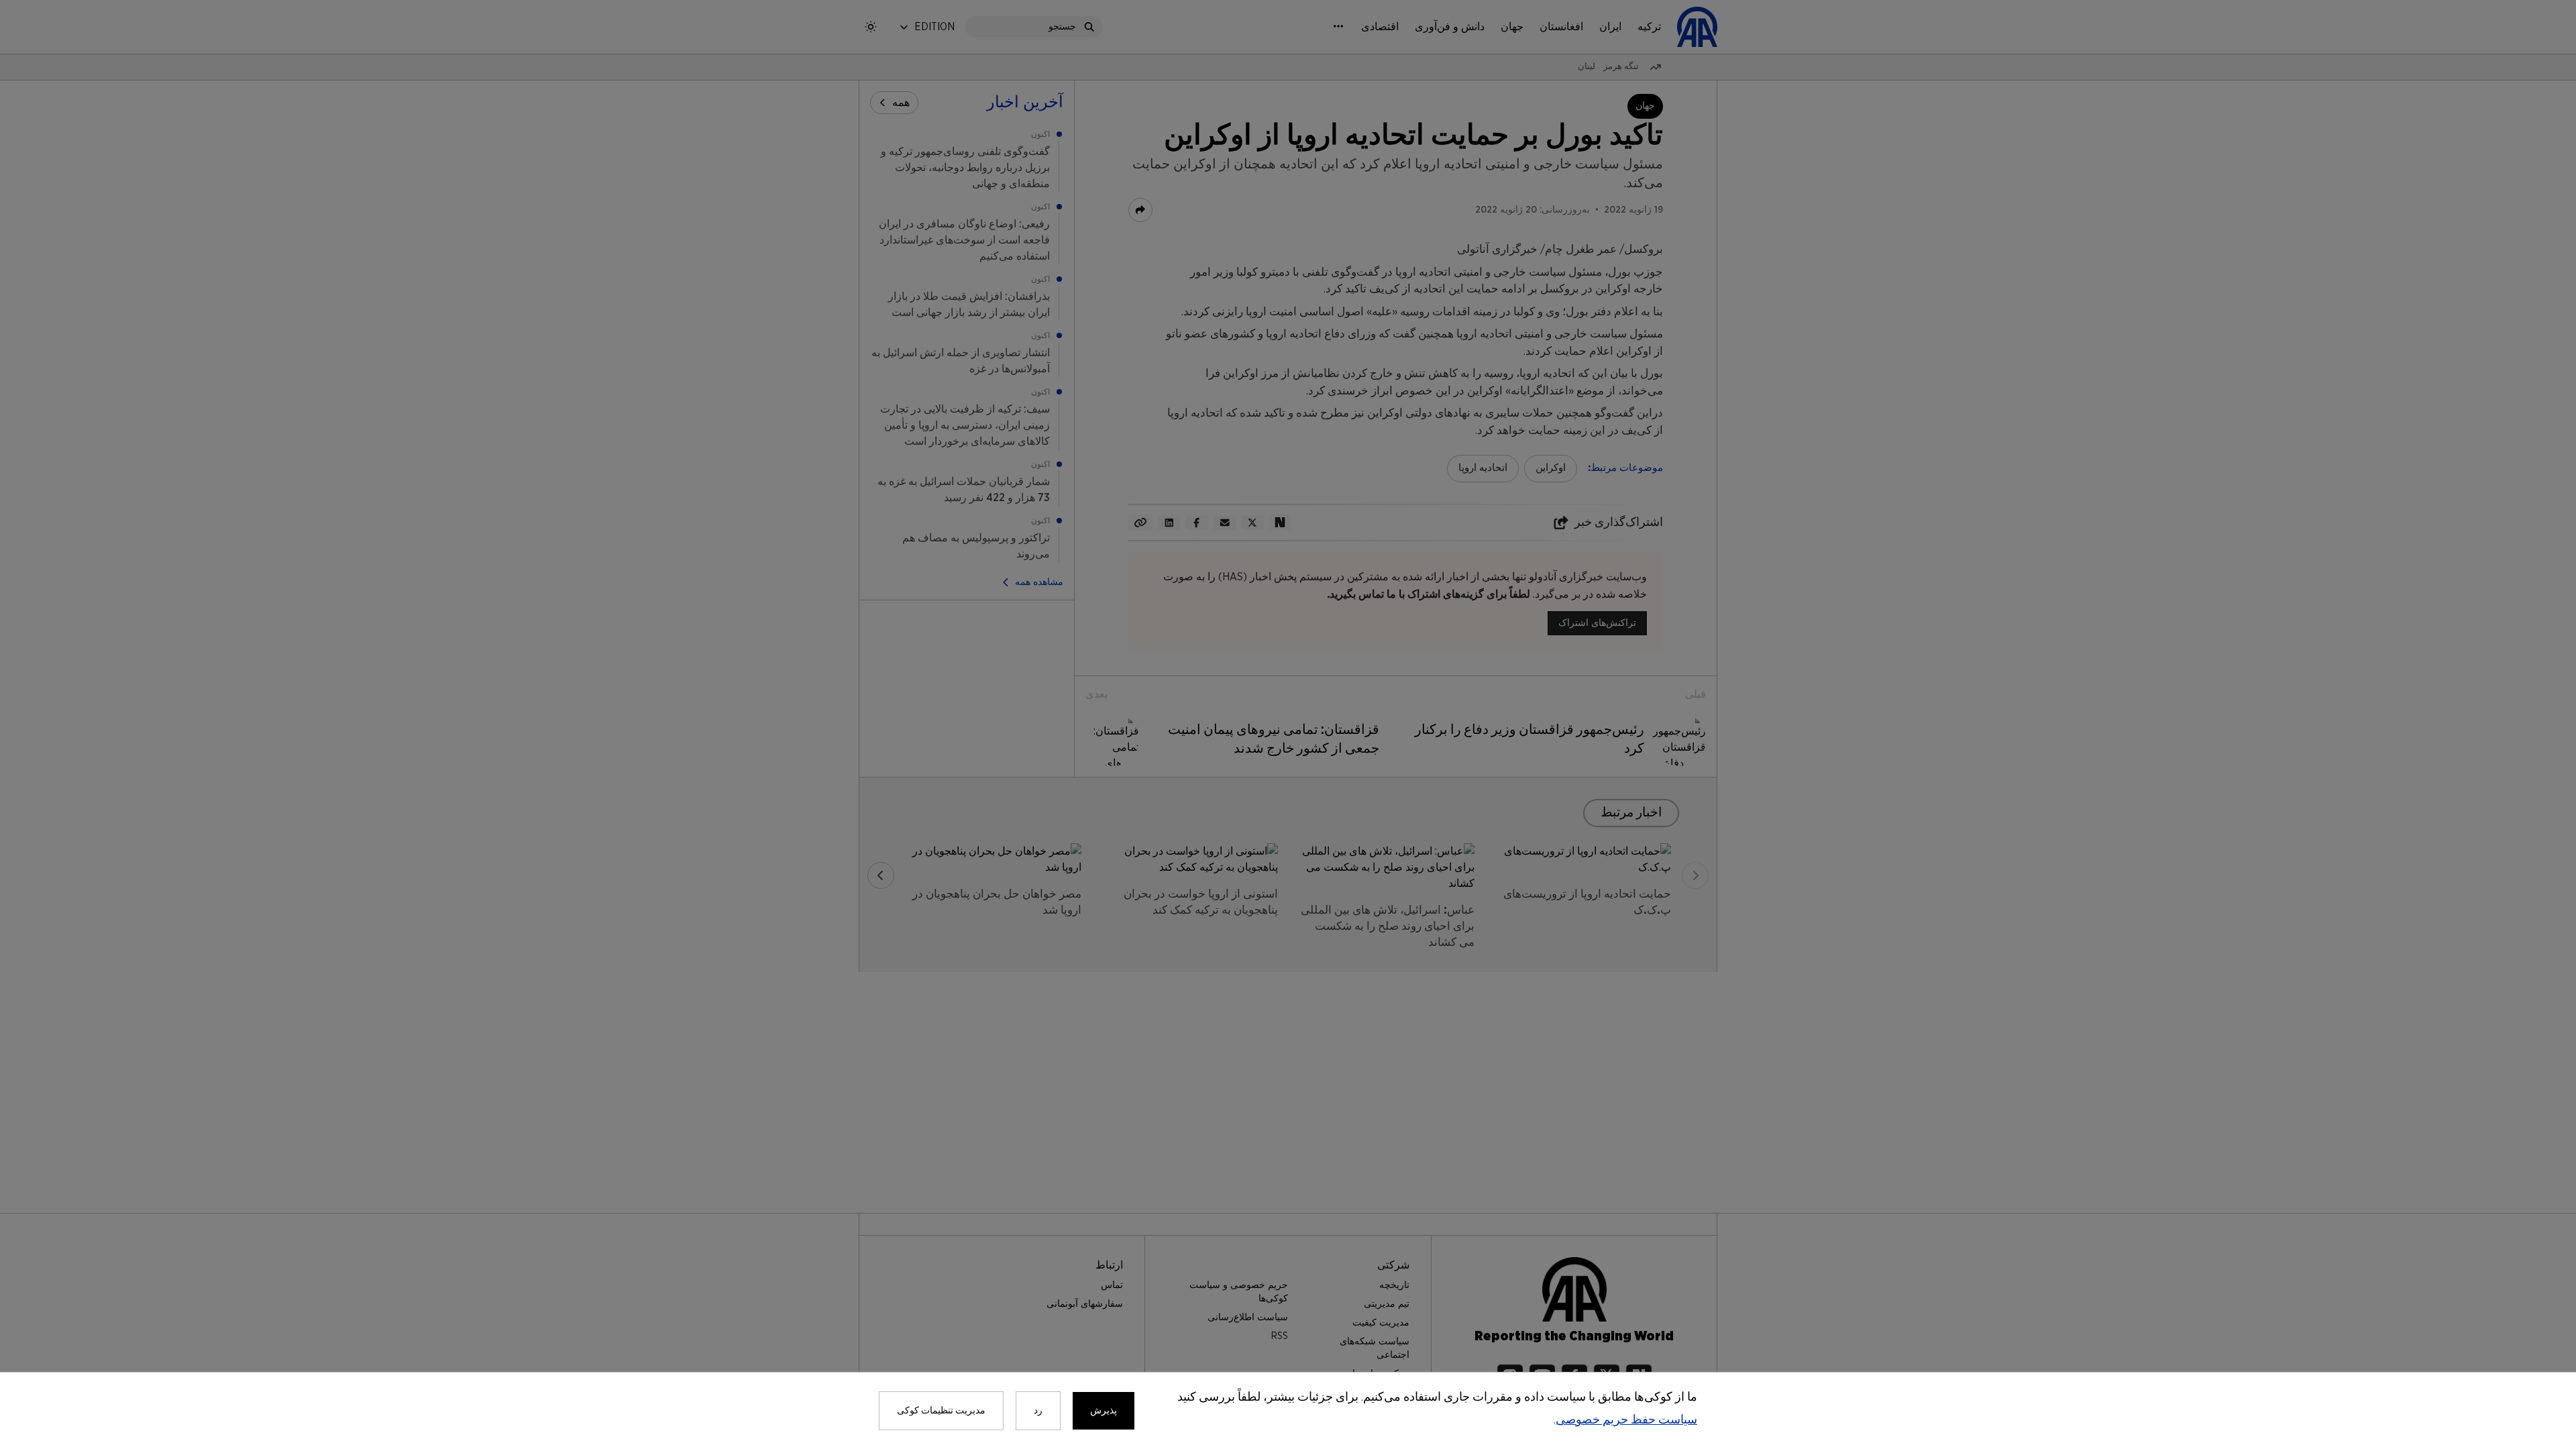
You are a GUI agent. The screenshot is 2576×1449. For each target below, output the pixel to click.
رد (1038, 1411)
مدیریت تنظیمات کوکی (941, 1411)
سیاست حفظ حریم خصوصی (1626, 1420)
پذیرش (1104, 1411)
